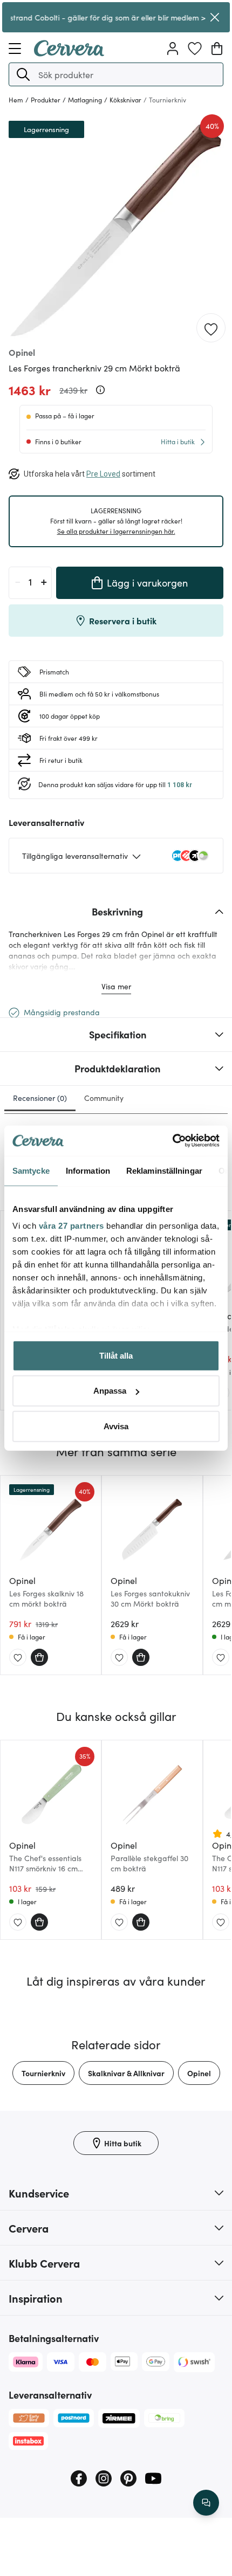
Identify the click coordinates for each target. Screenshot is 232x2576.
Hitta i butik (178, 441)
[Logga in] (173, 49)
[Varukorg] (217, 49)
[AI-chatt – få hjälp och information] (206, 2503)
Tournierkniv (43, 2073)
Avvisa (116, 1426)
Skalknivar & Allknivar (126, 2073)
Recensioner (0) (40, 1098)
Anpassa (110, 1391)
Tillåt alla (116, 1355)
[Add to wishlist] (211, 328)
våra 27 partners (71, 1226)
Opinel (199, 2073)
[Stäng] (215, 17)
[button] (23, 74)
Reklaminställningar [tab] (164, 1170)
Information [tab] (88, 1170)
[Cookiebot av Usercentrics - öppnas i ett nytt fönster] (172, 1141)
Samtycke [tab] (31, 1170)
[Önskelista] (195, 49)
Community (104, 1098)
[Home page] (69, 53)
